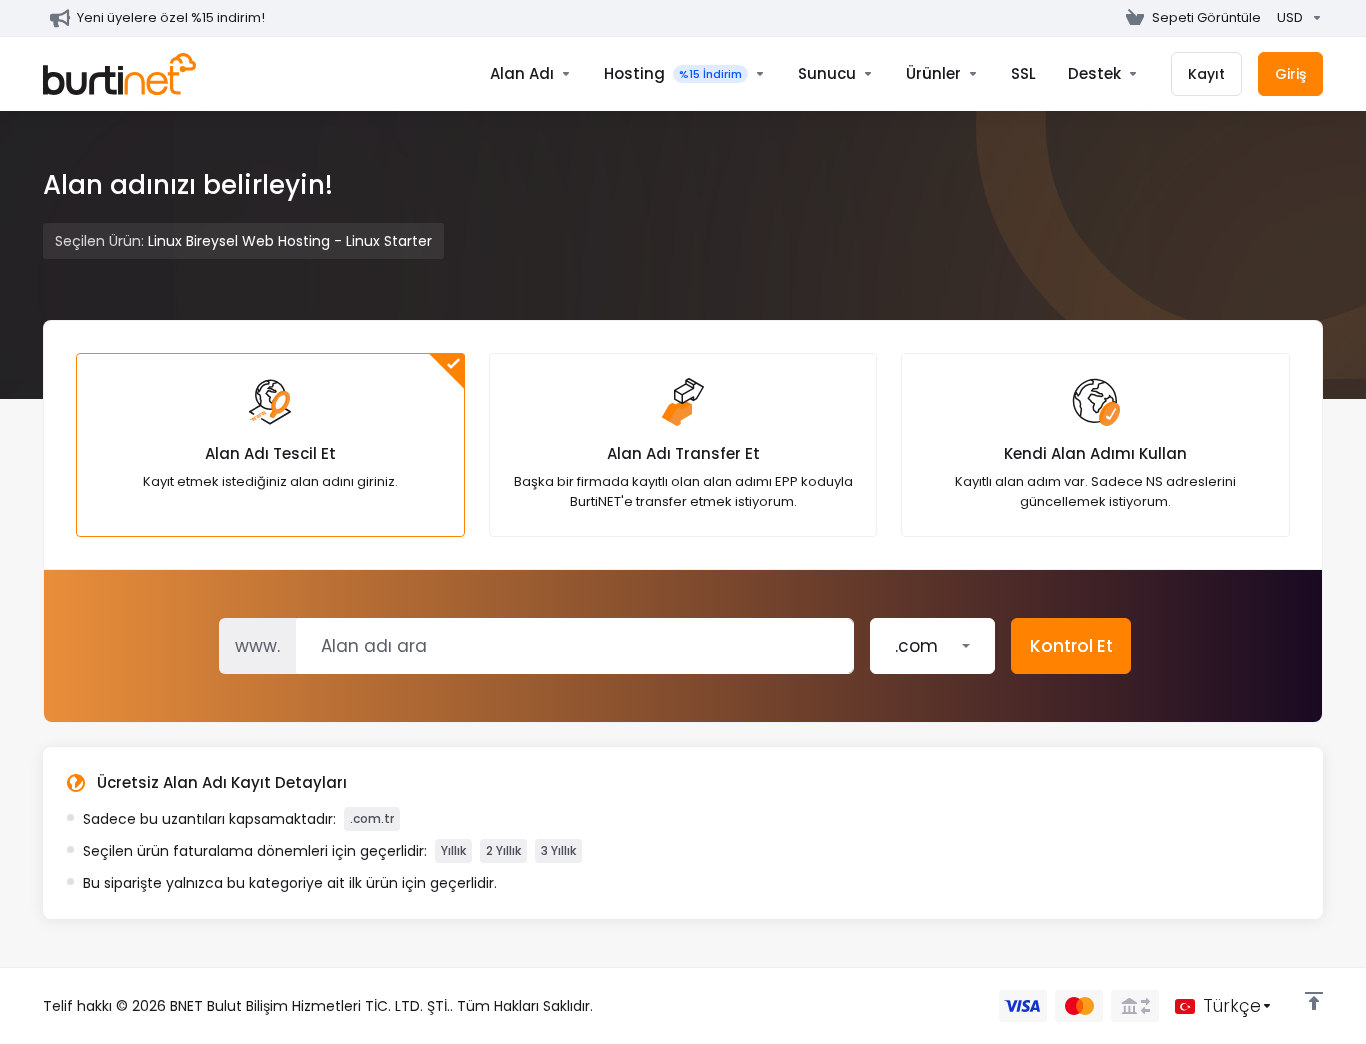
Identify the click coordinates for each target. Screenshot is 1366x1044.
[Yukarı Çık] (1314, 1001)
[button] (932, 646)
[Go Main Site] (1110, 18)
